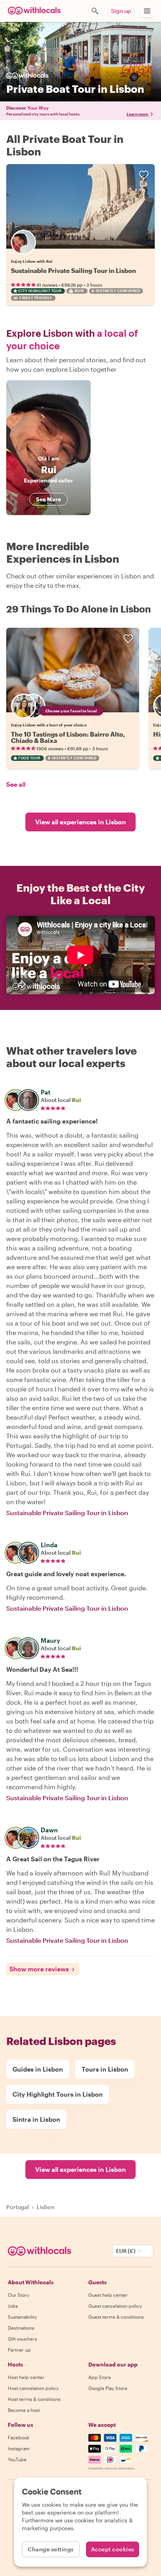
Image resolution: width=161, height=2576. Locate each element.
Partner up (19, 2350)
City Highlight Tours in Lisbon (58, 2094)
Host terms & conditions (34, 2399)
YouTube (17, 2459)
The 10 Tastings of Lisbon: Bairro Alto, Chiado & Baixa (68, 737)
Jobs (13, 2306)
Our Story (19, 2295)
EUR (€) (126, 2251)
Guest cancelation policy (115, 2306)
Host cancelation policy (33, 2388)
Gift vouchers (22, 2339)
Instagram (19, 2448)
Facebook (19, 2437)
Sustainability (22, 2317)
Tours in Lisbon (105, 2069)
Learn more (137, 114)
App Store (100, 2377)
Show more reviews (39, 1969)
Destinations (21, 2328)
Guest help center (108, 2295)
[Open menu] (147, 11)
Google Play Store (108, 2388)
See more (48, 499)
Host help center (26, 2377)
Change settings (51, 2549)
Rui (76, 1100)
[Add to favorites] (144, 175)
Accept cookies (113, 2549)
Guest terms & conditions (116, 2317)
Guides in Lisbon (38, 2069)
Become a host (24, 2410)
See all (16, 784)
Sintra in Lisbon (36, 2119)
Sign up (121, 11)
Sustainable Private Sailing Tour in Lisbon (73, 270)
